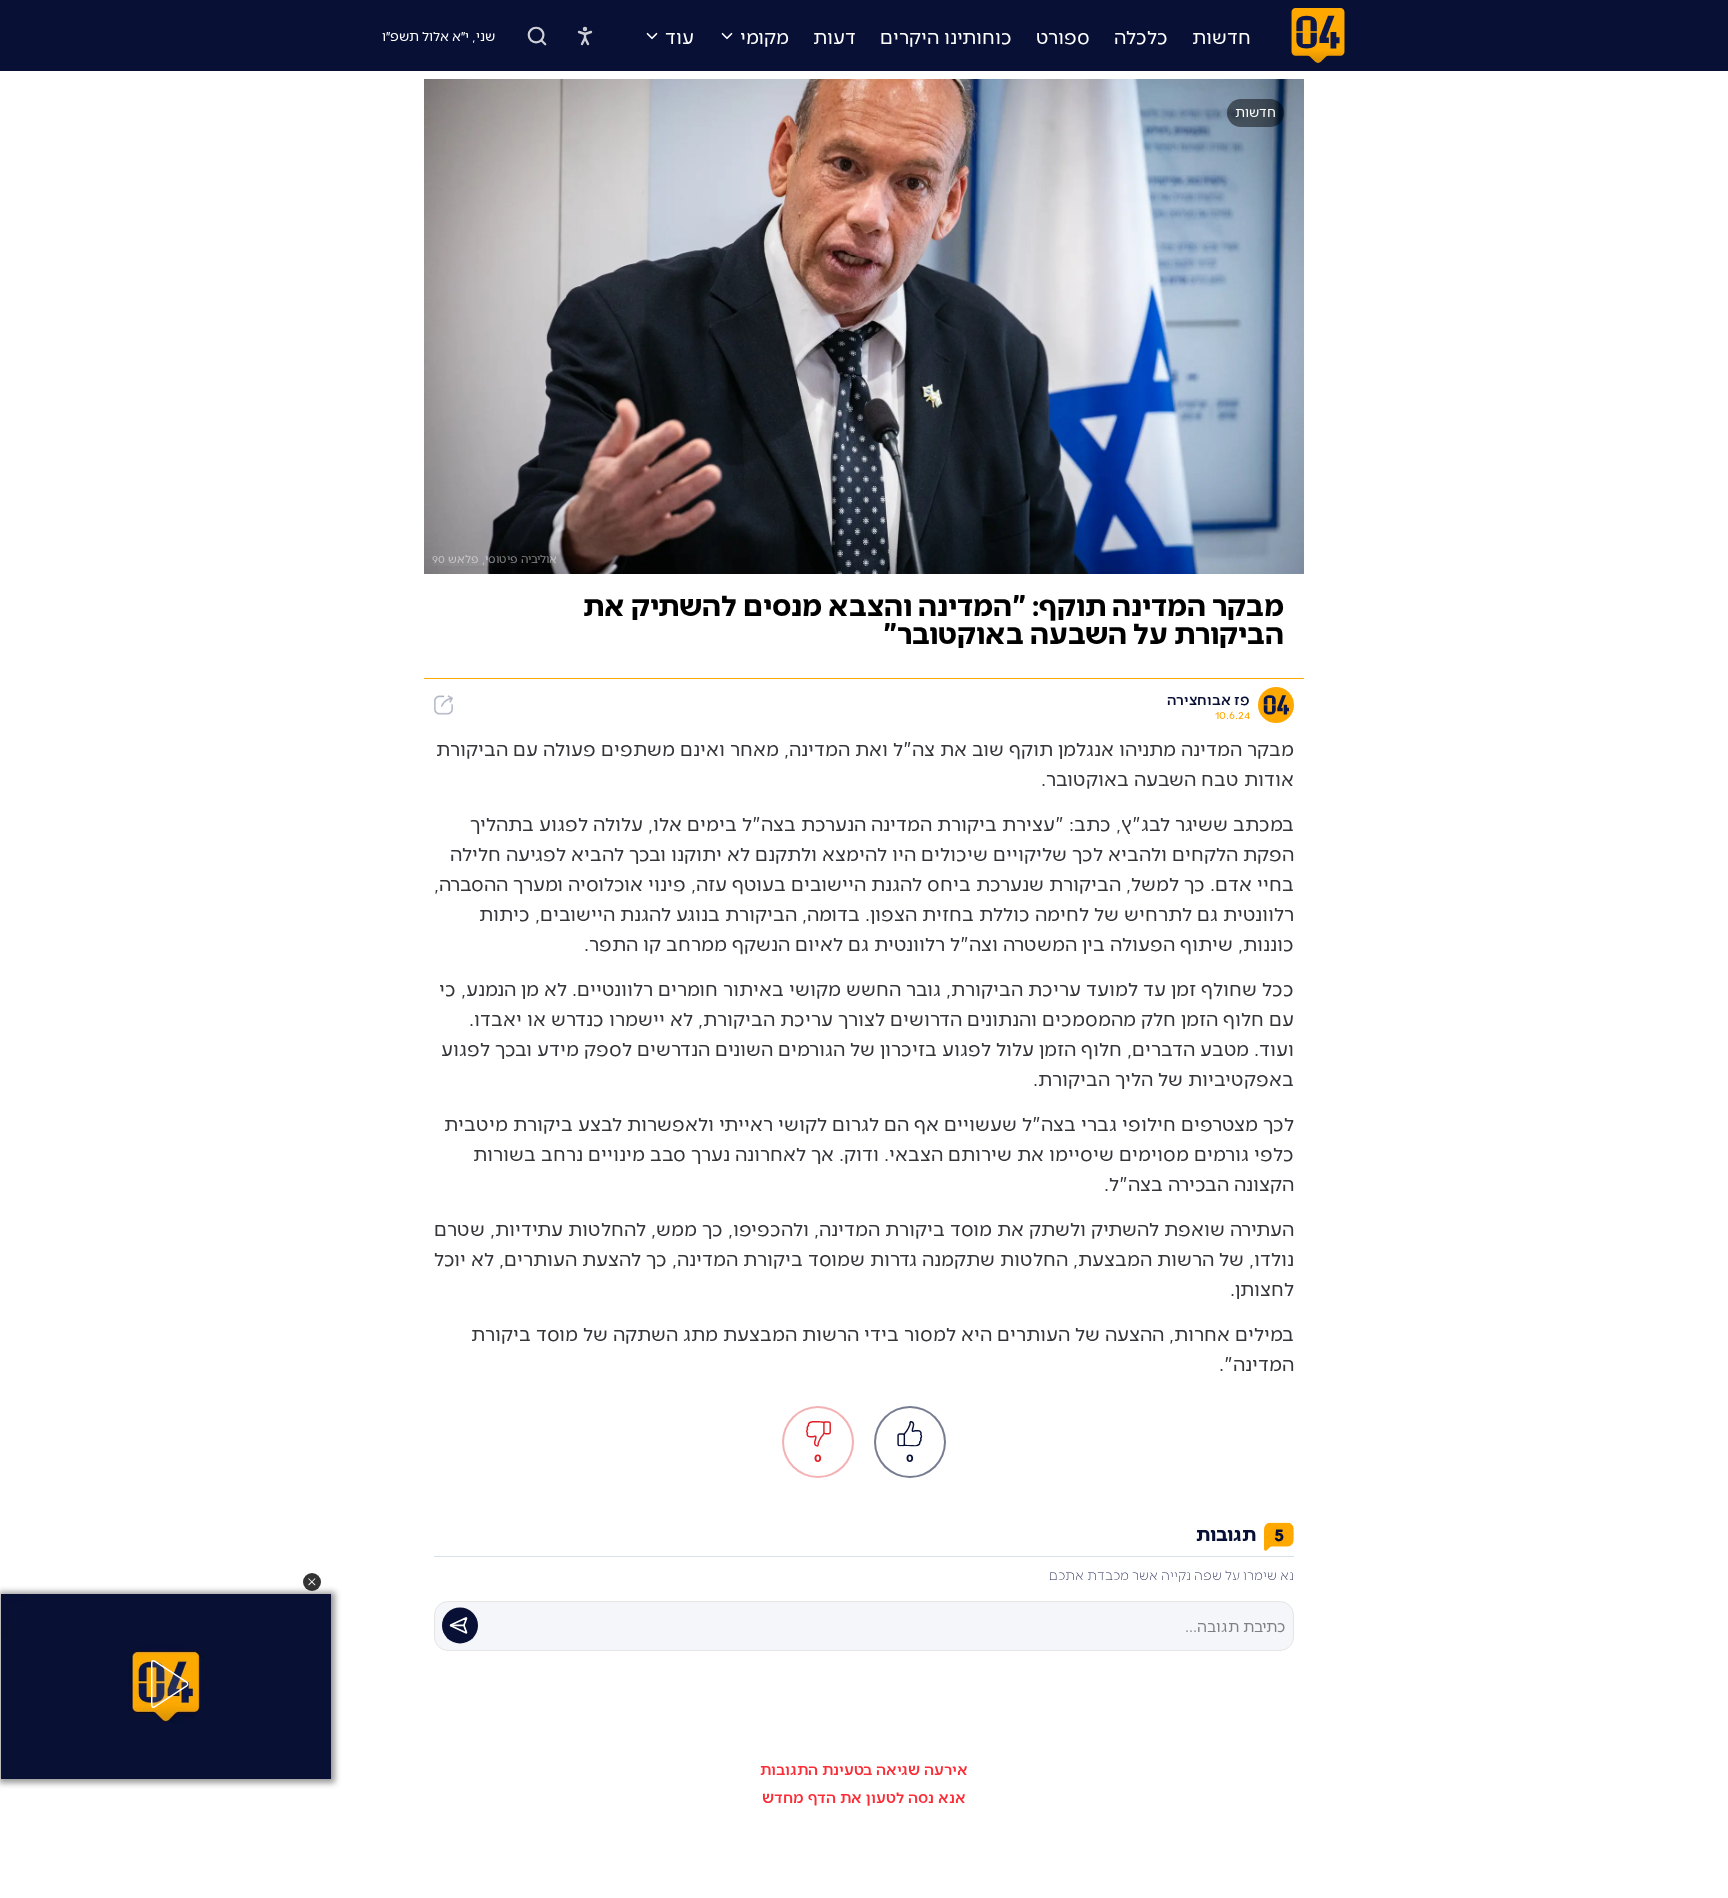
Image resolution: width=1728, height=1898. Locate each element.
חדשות (1221, 36)
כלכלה (1141, 36)
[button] (312, 1582)
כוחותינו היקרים (946, 36)
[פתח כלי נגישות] (585, 36)
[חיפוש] (537, 36)
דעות (834, 36)
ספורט (1063, 36)
